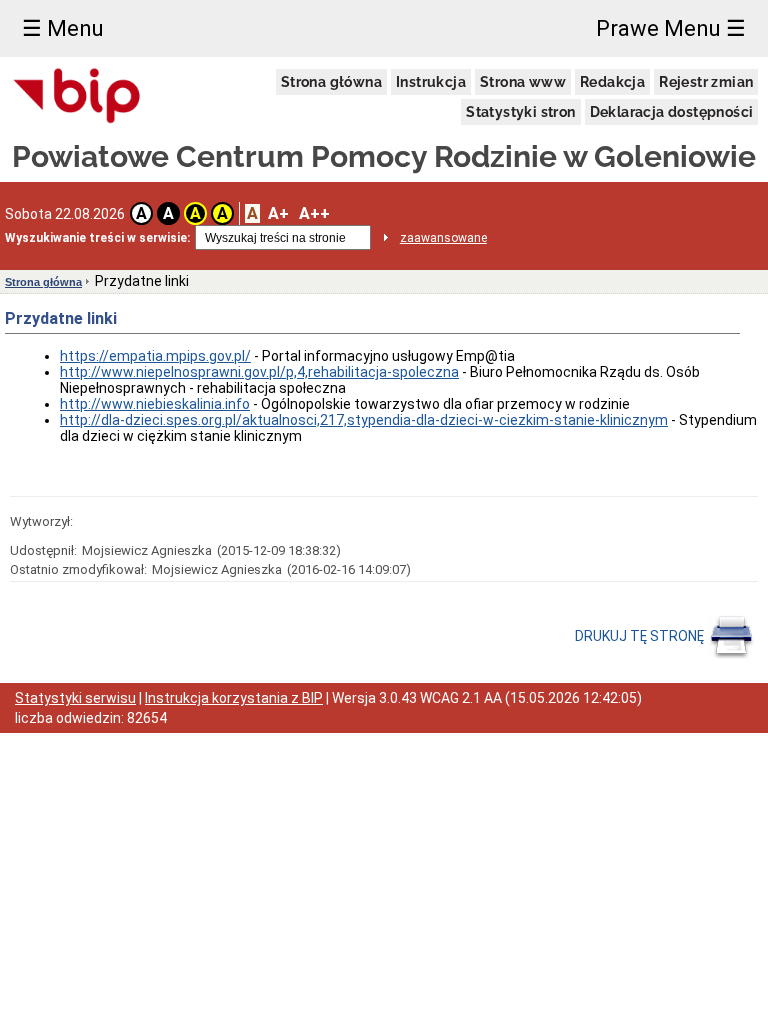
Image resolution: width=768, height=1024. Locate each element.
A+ (278, 213)
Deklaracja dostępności (672, 112)
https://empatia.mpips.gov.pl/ (155, 356)
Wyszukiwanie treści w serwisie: (97, 238)
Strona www (523, 82)
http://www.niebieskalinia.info (155, 404)
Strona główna (331, 82)
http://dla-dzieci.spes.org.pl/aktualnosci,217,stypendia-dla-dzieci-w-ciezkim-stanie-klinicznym (364, 420)
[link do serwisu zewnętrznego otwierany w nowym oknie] (77, 97)
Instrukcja (431, 82)
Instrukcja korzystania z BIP (234, 698)
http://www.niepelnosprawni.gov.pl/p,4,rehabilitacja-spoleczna (259, 372)
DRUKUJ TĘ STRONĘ (641, 636)
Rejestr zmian (706, 82)
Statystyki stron (520, 112)
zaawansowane (443, 238)
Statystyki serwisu (75, 698)
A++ (314, 213)
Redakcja (612, 82)
